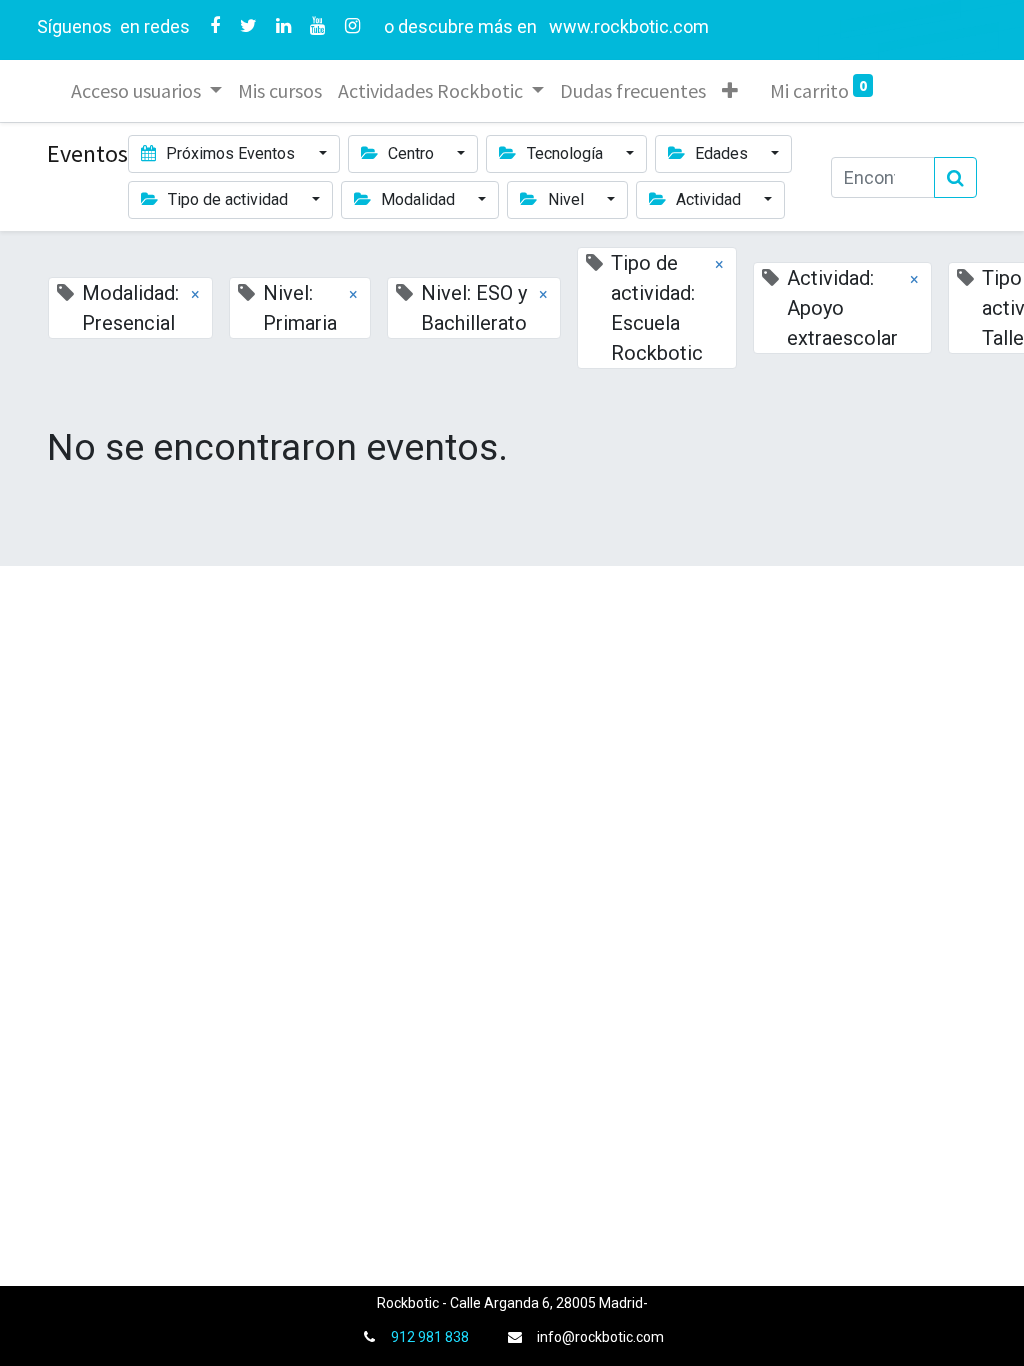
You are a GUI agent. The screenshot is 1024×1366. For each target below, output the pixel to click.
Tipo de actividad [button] (228, 199)
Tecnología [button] (565, 153)
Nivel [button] (566, 199)
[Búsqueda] (955, 177)
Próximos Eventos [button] (230, 153)
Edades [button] (721, 153)
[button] (730, 91)
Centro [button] (411, 153)
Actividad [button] (708, 199)
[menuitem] (280, 91)
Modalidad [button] (418, 199)
